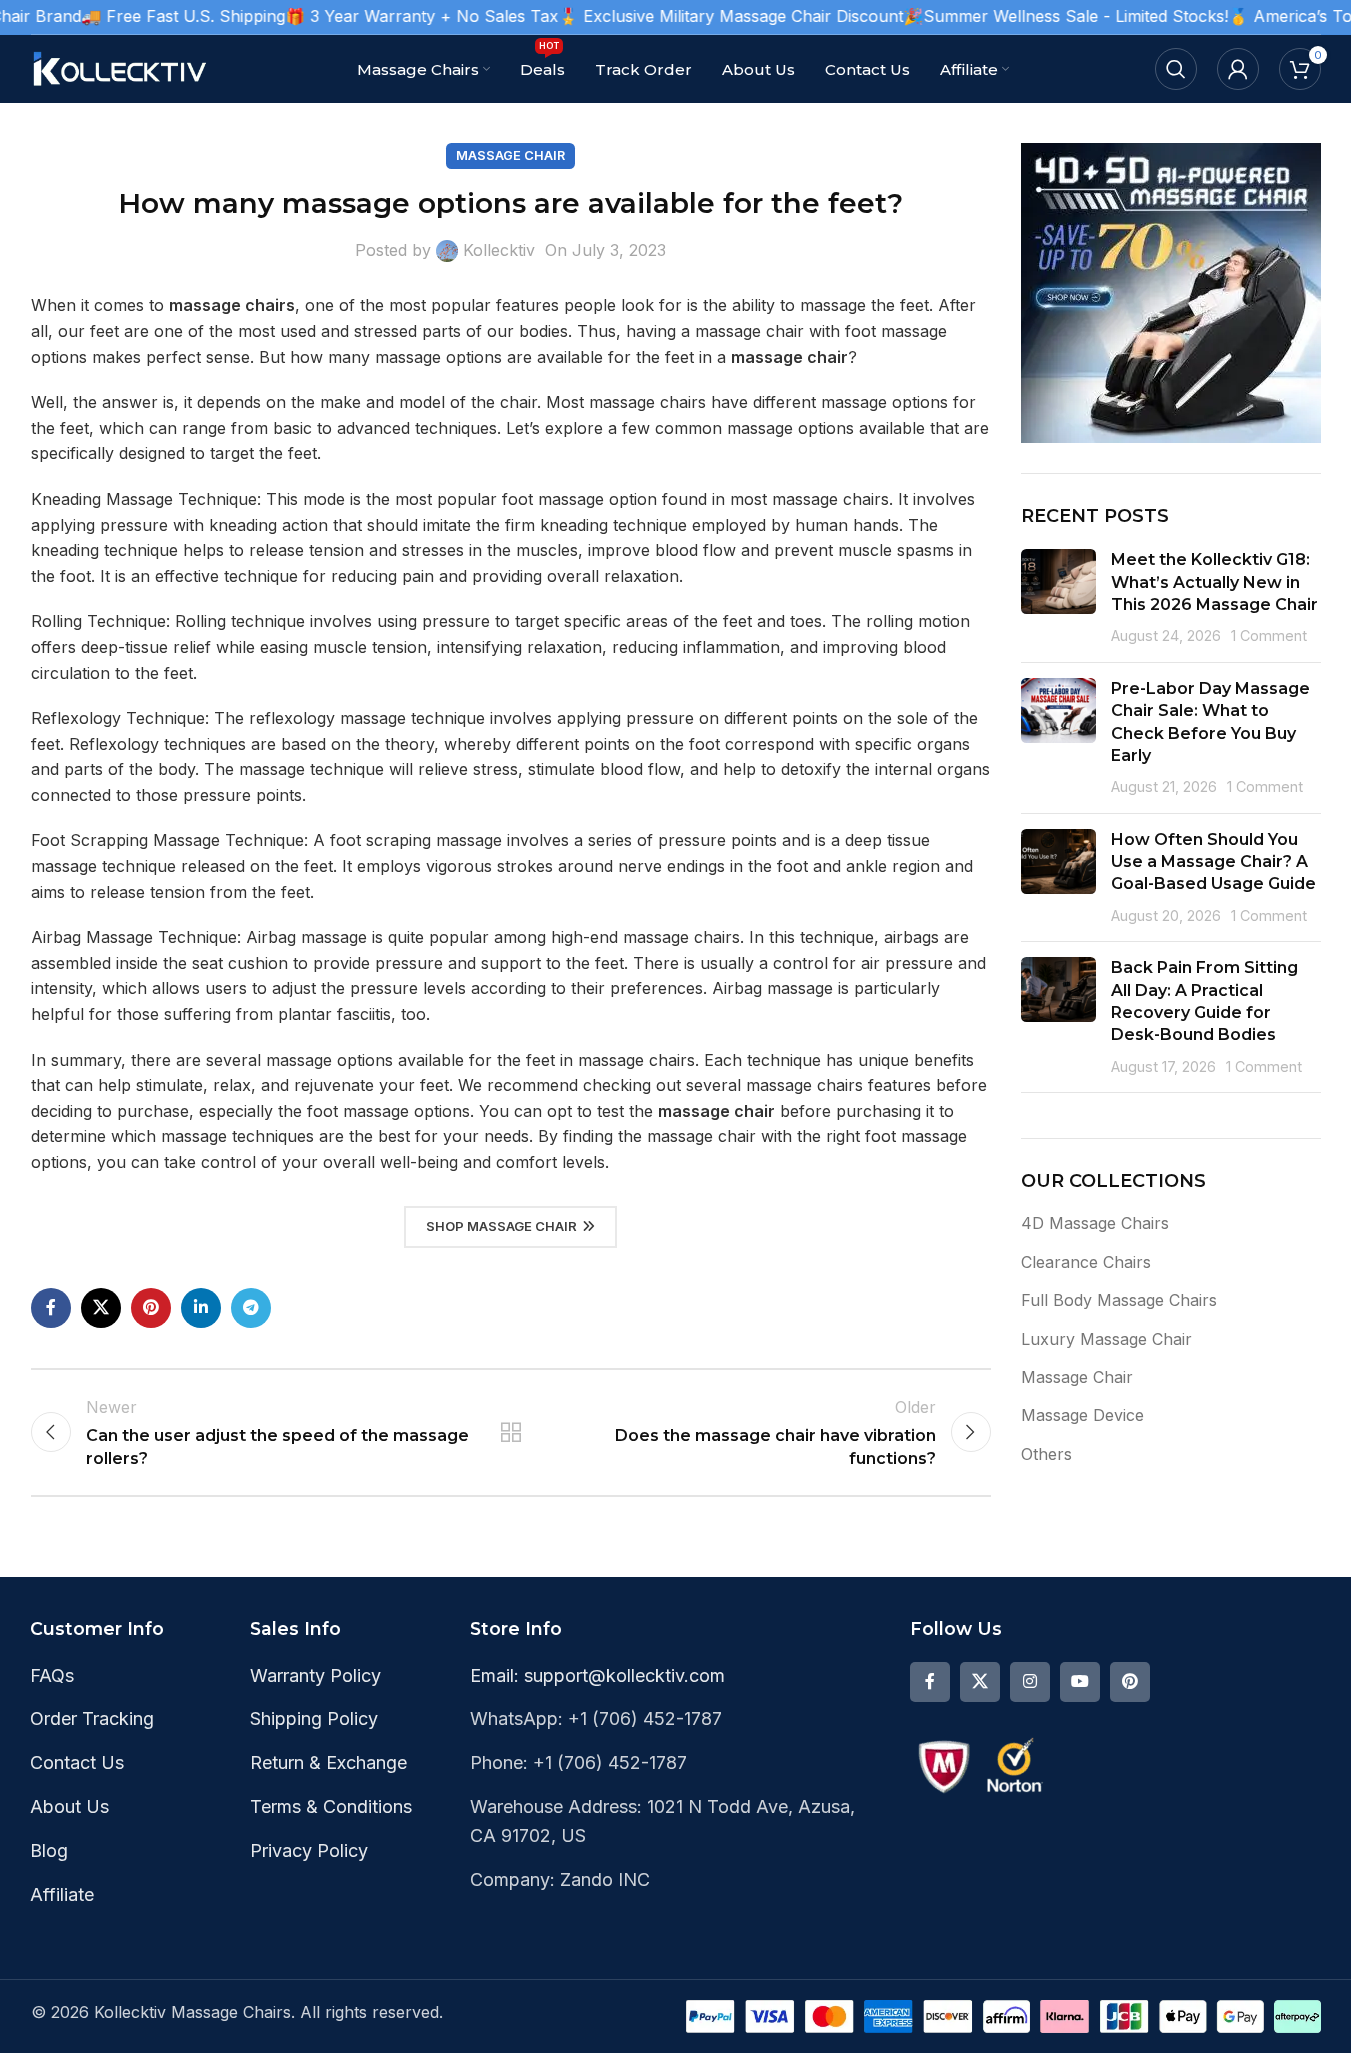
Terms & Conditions (331, 1806)
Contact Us (77, 1762)
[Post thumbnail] (1058, 598)
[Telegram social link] (251, 1308)
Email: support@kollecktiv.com (597, 1675)
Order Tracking (92, 1718)
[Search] (1176, 69)
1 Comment (1269, 635)
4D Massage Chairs (1095, 1223)
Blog (49, 1850)
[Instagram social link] (1030, 1682)
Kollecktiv (499, 250)
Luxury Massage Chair (1106, 1339)
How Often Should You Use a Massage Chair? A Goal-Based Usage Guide (1213, 862)
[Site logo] (121, 67)
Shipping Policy (314, 1718)
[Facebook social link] (51, 1308)
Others (1046, 1454)
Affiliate (62, 1894)
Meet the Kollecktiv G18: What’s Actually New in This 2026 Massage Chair (1214, 582)
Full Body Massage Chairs (1119, 1300)
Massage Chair (510, 155)
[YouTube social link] (1080, 1682)
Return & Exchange (328, 1762)
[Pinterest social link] (151, 1308)
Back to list (510, 1432)
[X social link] (101, 1308)
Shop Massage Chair (501, 1226)
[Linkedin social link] (201, 1308)
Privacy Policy (309, 1850)
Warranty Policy (315, 1675)
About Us (69, 1806)
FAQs (52, 1675)
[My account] (1238, 69)
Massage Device (1082, 1415)
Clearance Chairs (1086, 1262)
